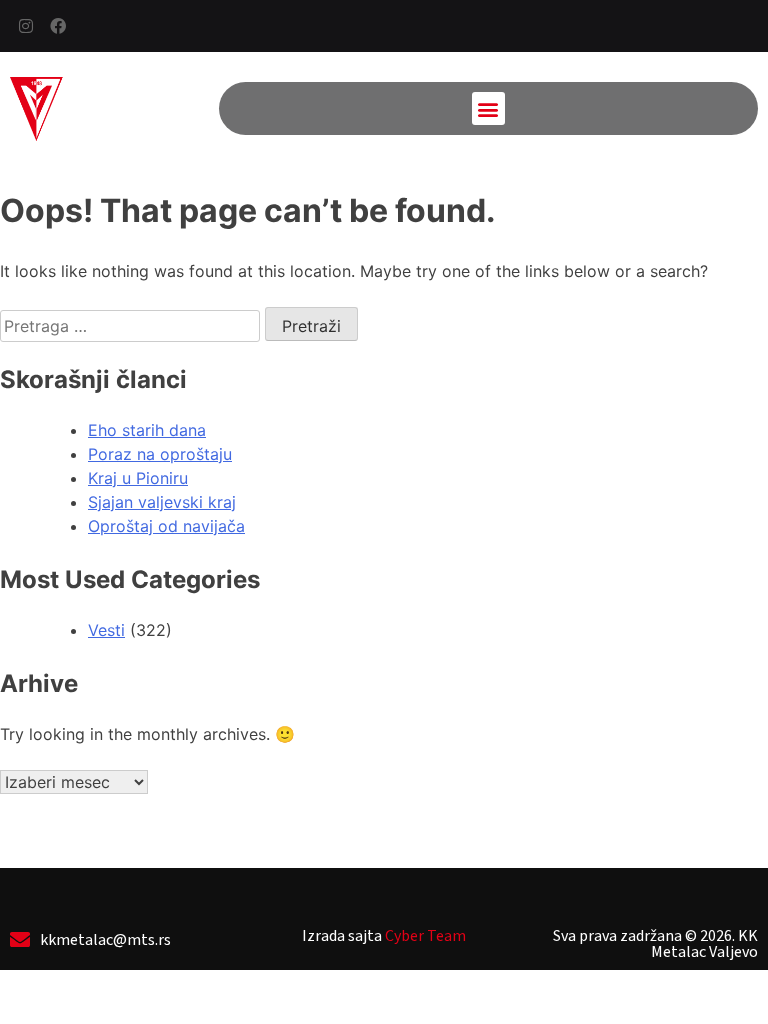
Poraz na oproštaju (160, 454)
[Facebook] (58, 26)
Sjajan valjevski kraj (162, 502)
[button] (488, 108)
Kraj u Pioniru (138, 478)
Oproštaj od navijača (166, 526)
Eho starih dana (147, 430)
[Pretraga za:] (132, 326)
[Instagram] (26, 26)
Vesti (106, 630)
